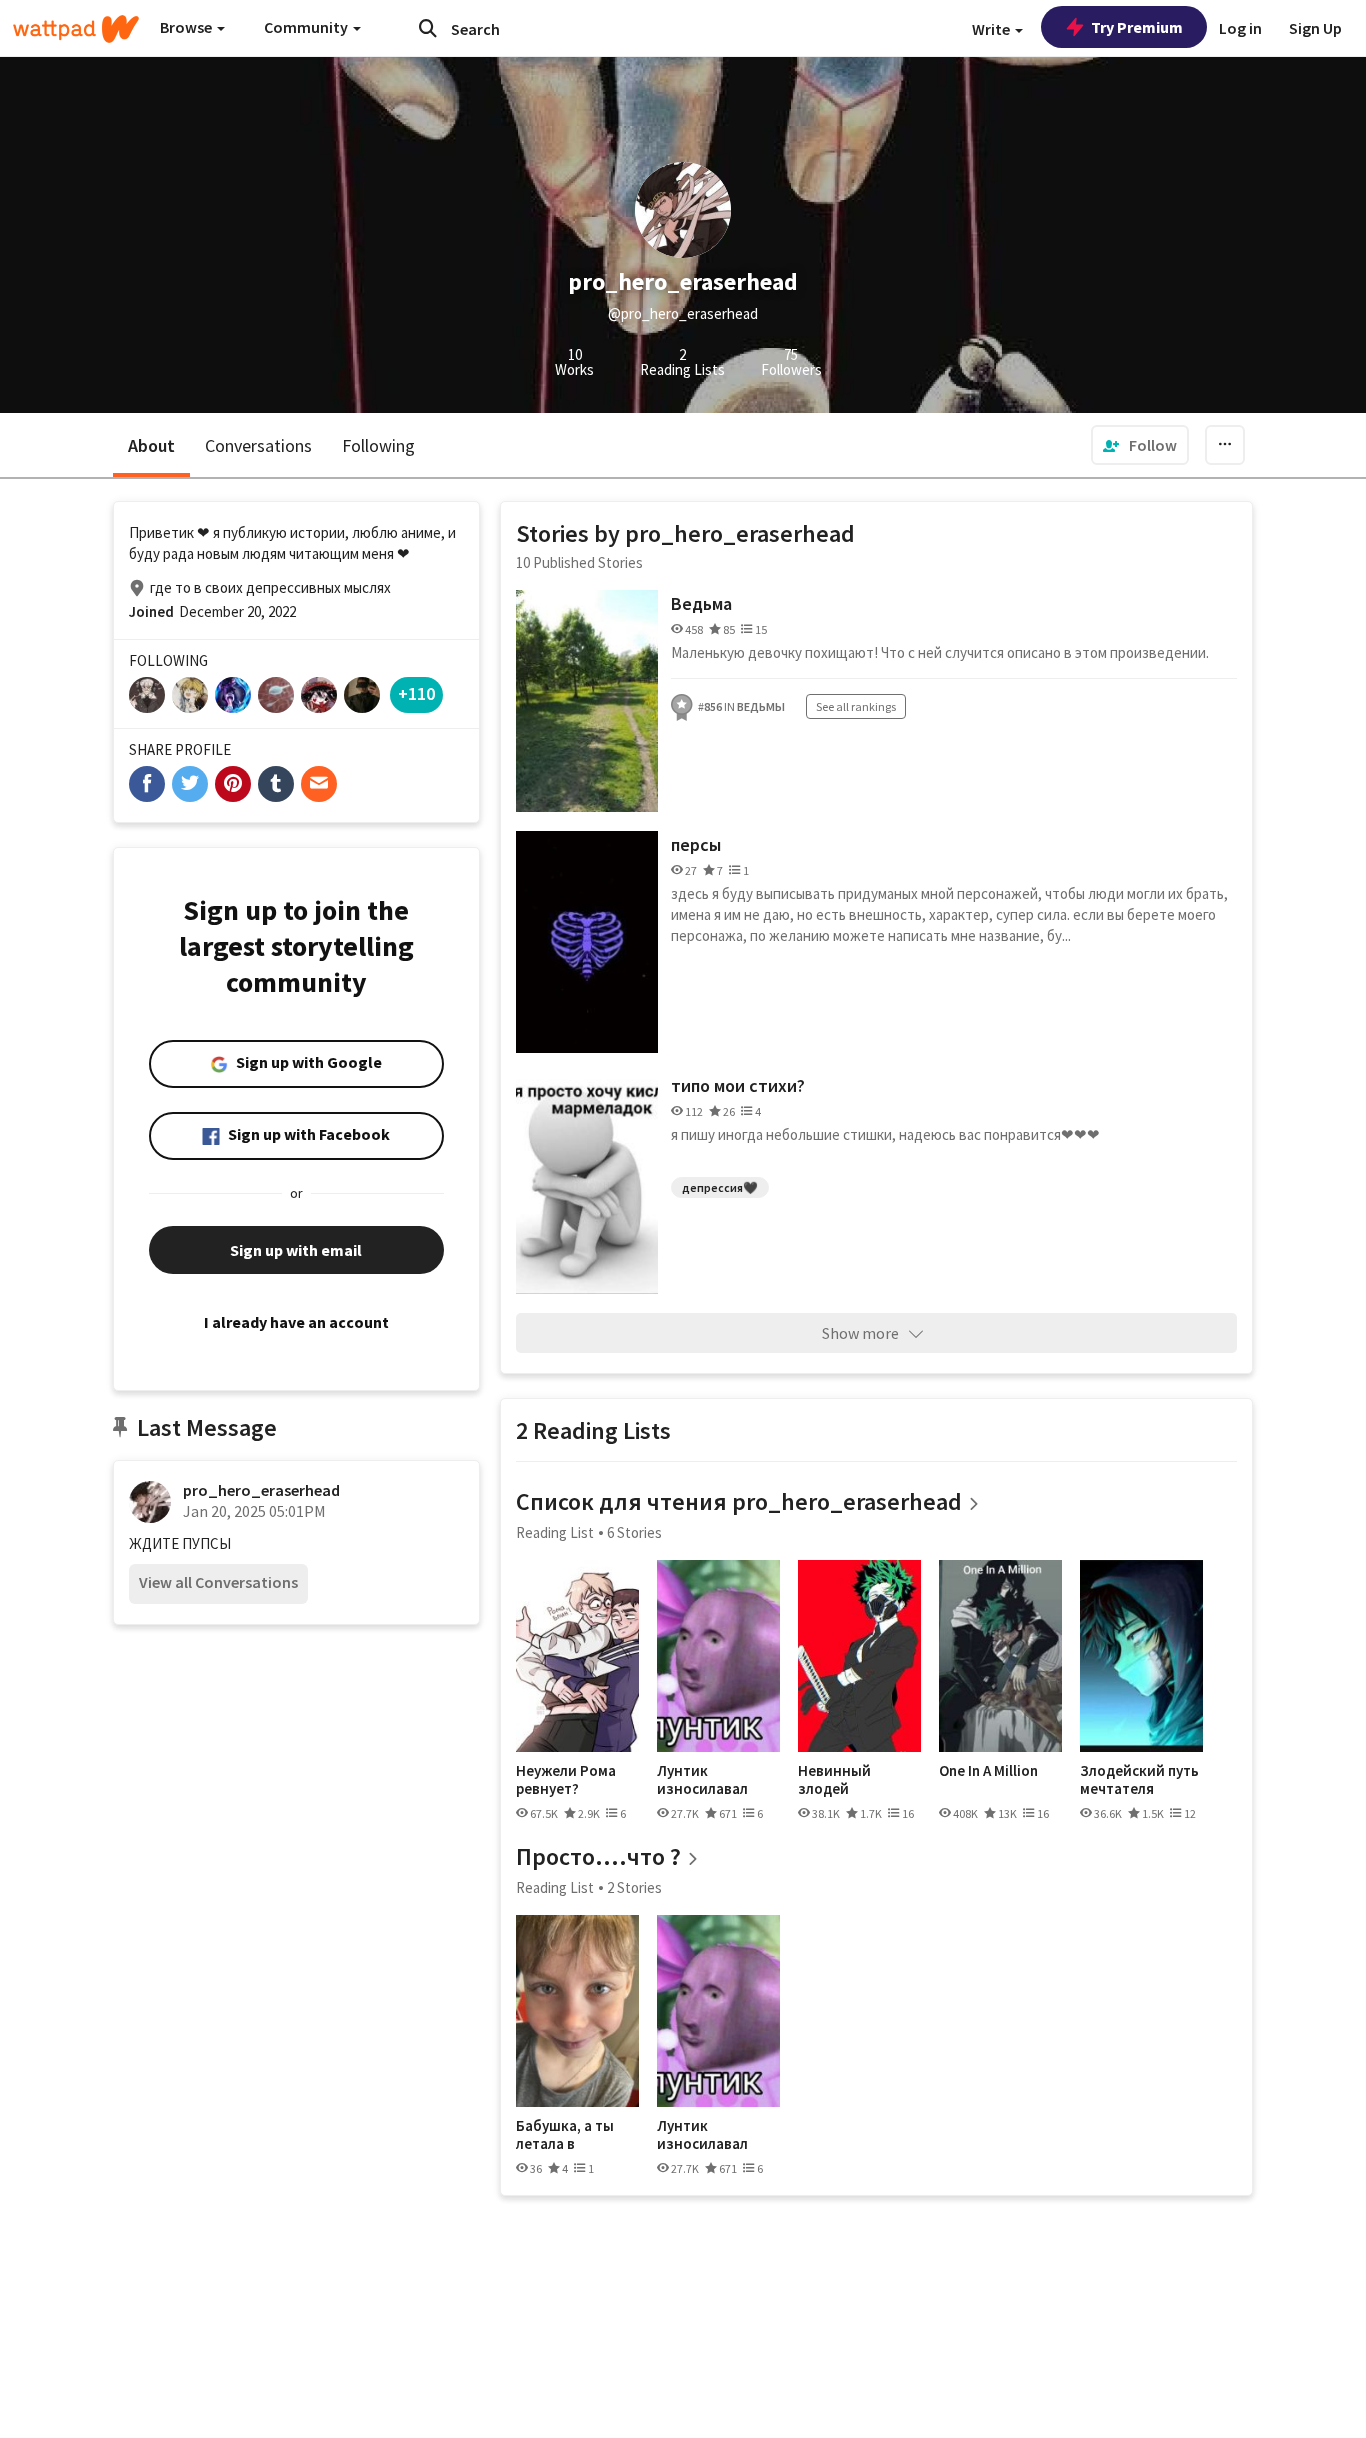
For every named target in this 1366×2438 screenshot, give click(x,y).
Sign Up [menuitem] (1315, 28)
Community (307, 27)
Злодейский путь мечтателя (1139, 1779)
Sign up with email (296, 1250)
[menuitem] (1140, 445)
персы (696, 844)
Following (378, 445)
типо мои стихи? (738, 1085)
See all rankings (856, 706)
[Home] (76, 29)
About (151, 445)
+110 (416, 693)
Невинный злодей (834, 1779)
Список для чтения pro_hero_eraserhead (739, 1501)
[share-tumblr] (276, 784)
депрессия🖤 (720, 1187)
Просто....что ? (598, 1856)
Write (992, 29)
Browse (187, 27)
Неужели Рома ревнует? (566, 1779)
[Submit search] (428, 28)
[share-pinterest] (233, 784)
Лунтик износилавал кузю (702, 1779)
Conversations (258, 445)
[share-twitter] (190, 784)
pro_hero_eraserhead (261, 1490)
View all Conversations (218, 1582)
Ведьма (701, 603)
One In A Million (988, 1771)
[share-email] (319, 784)
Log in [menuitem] (1240, 28)
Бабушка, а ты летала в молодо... (565, 2134)
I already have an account (296, 1322)
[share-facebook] (147, 784)
